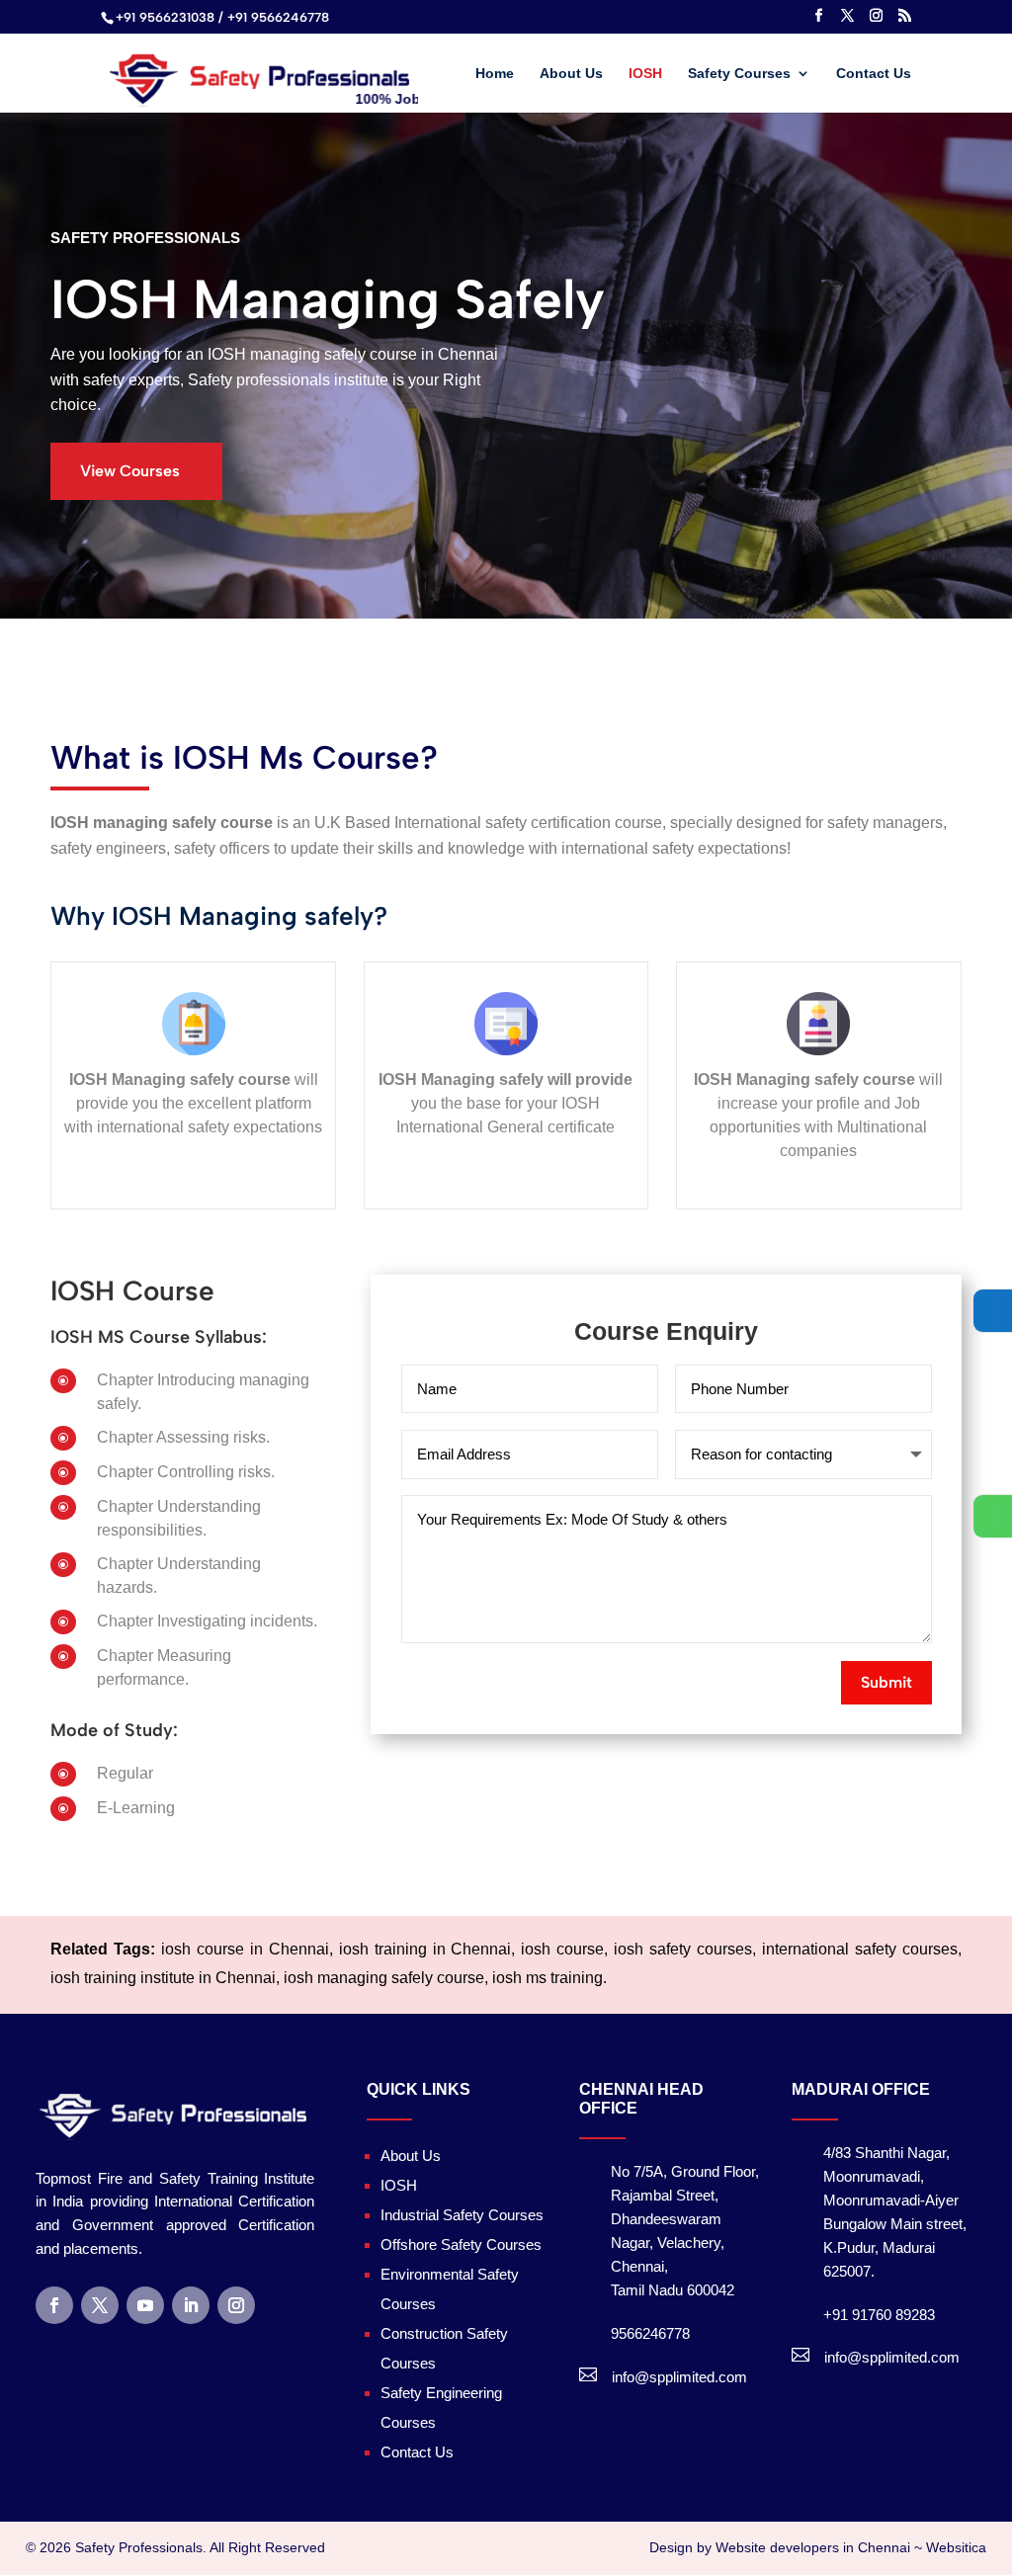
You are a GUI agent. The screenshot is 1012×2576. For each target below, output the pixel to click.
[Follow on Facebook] (54, 2305)
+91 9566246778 (278, 17)
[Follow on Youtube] (145, 2305)
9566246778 (650, 2333)
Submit (886, 1682)
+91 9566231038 (165, 17)
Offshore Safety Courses (461, 2244)
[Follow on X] (100, 2305)
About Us (571, 74)
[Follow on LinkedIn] (191, 2305)
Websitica (956, 2547)
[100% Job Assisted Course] (261, 71)
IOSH (645, 74)
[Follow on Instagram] (236, 2305)
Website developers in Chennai (813, 2547)
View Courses (130, 471)
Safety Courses (739, 74)
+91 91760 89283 (879, 2315)
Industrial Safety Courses (462, 2215)
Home (495, 74)
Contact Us (874, 74)
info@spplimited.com (679, 2377)
